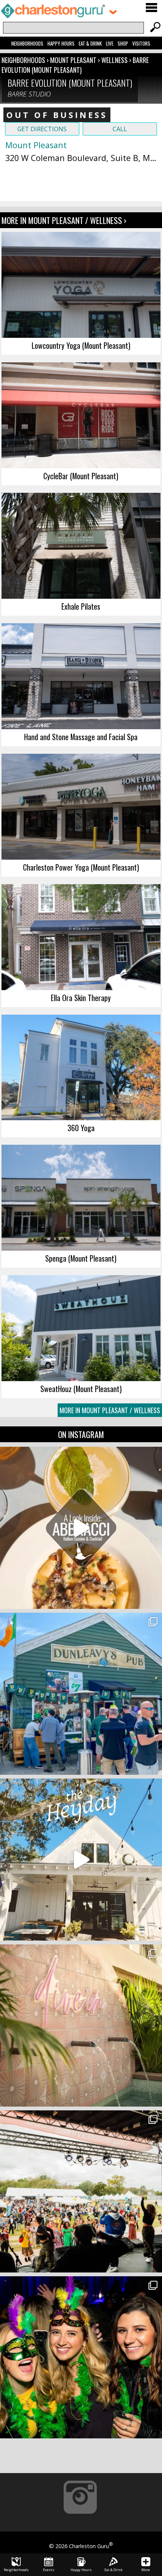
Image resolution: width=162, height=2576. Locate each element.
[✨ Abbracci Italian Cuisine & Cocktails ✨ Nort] (81, 1528)
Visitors (141, 43)
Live (110, 43)
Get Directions (42, 129)
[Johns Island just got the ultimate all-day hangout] (81, 1860)
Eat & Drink (90, 43)
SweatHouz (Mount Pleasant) (81, 1389)
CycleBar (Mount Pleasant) (81, 476)
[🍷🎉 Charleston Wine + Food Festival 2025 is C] (81, 2191)
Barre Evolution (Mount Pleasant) (75, 65)
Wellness (115, 60)
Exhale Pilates (81, 606)
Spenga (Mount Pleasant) (81, 1258)
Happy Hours (61, 43)
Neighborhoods (27, 43)
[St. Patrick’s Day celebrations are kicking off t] (81, 1694)
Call (120, 129)
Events (49, 2570)
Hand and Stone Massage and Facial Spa (81, 737)
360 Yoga (81, 1128)
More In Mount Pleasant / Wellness (110, 1410)
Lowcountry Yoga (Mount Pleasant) (81, 345)
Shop (123, 43)
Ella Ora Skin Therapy (81, 998)
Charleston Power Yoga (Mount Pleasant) (81, 867)
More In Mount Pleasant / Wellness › (64, 220)
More (146, 2570)
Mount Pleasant (74, 60)
